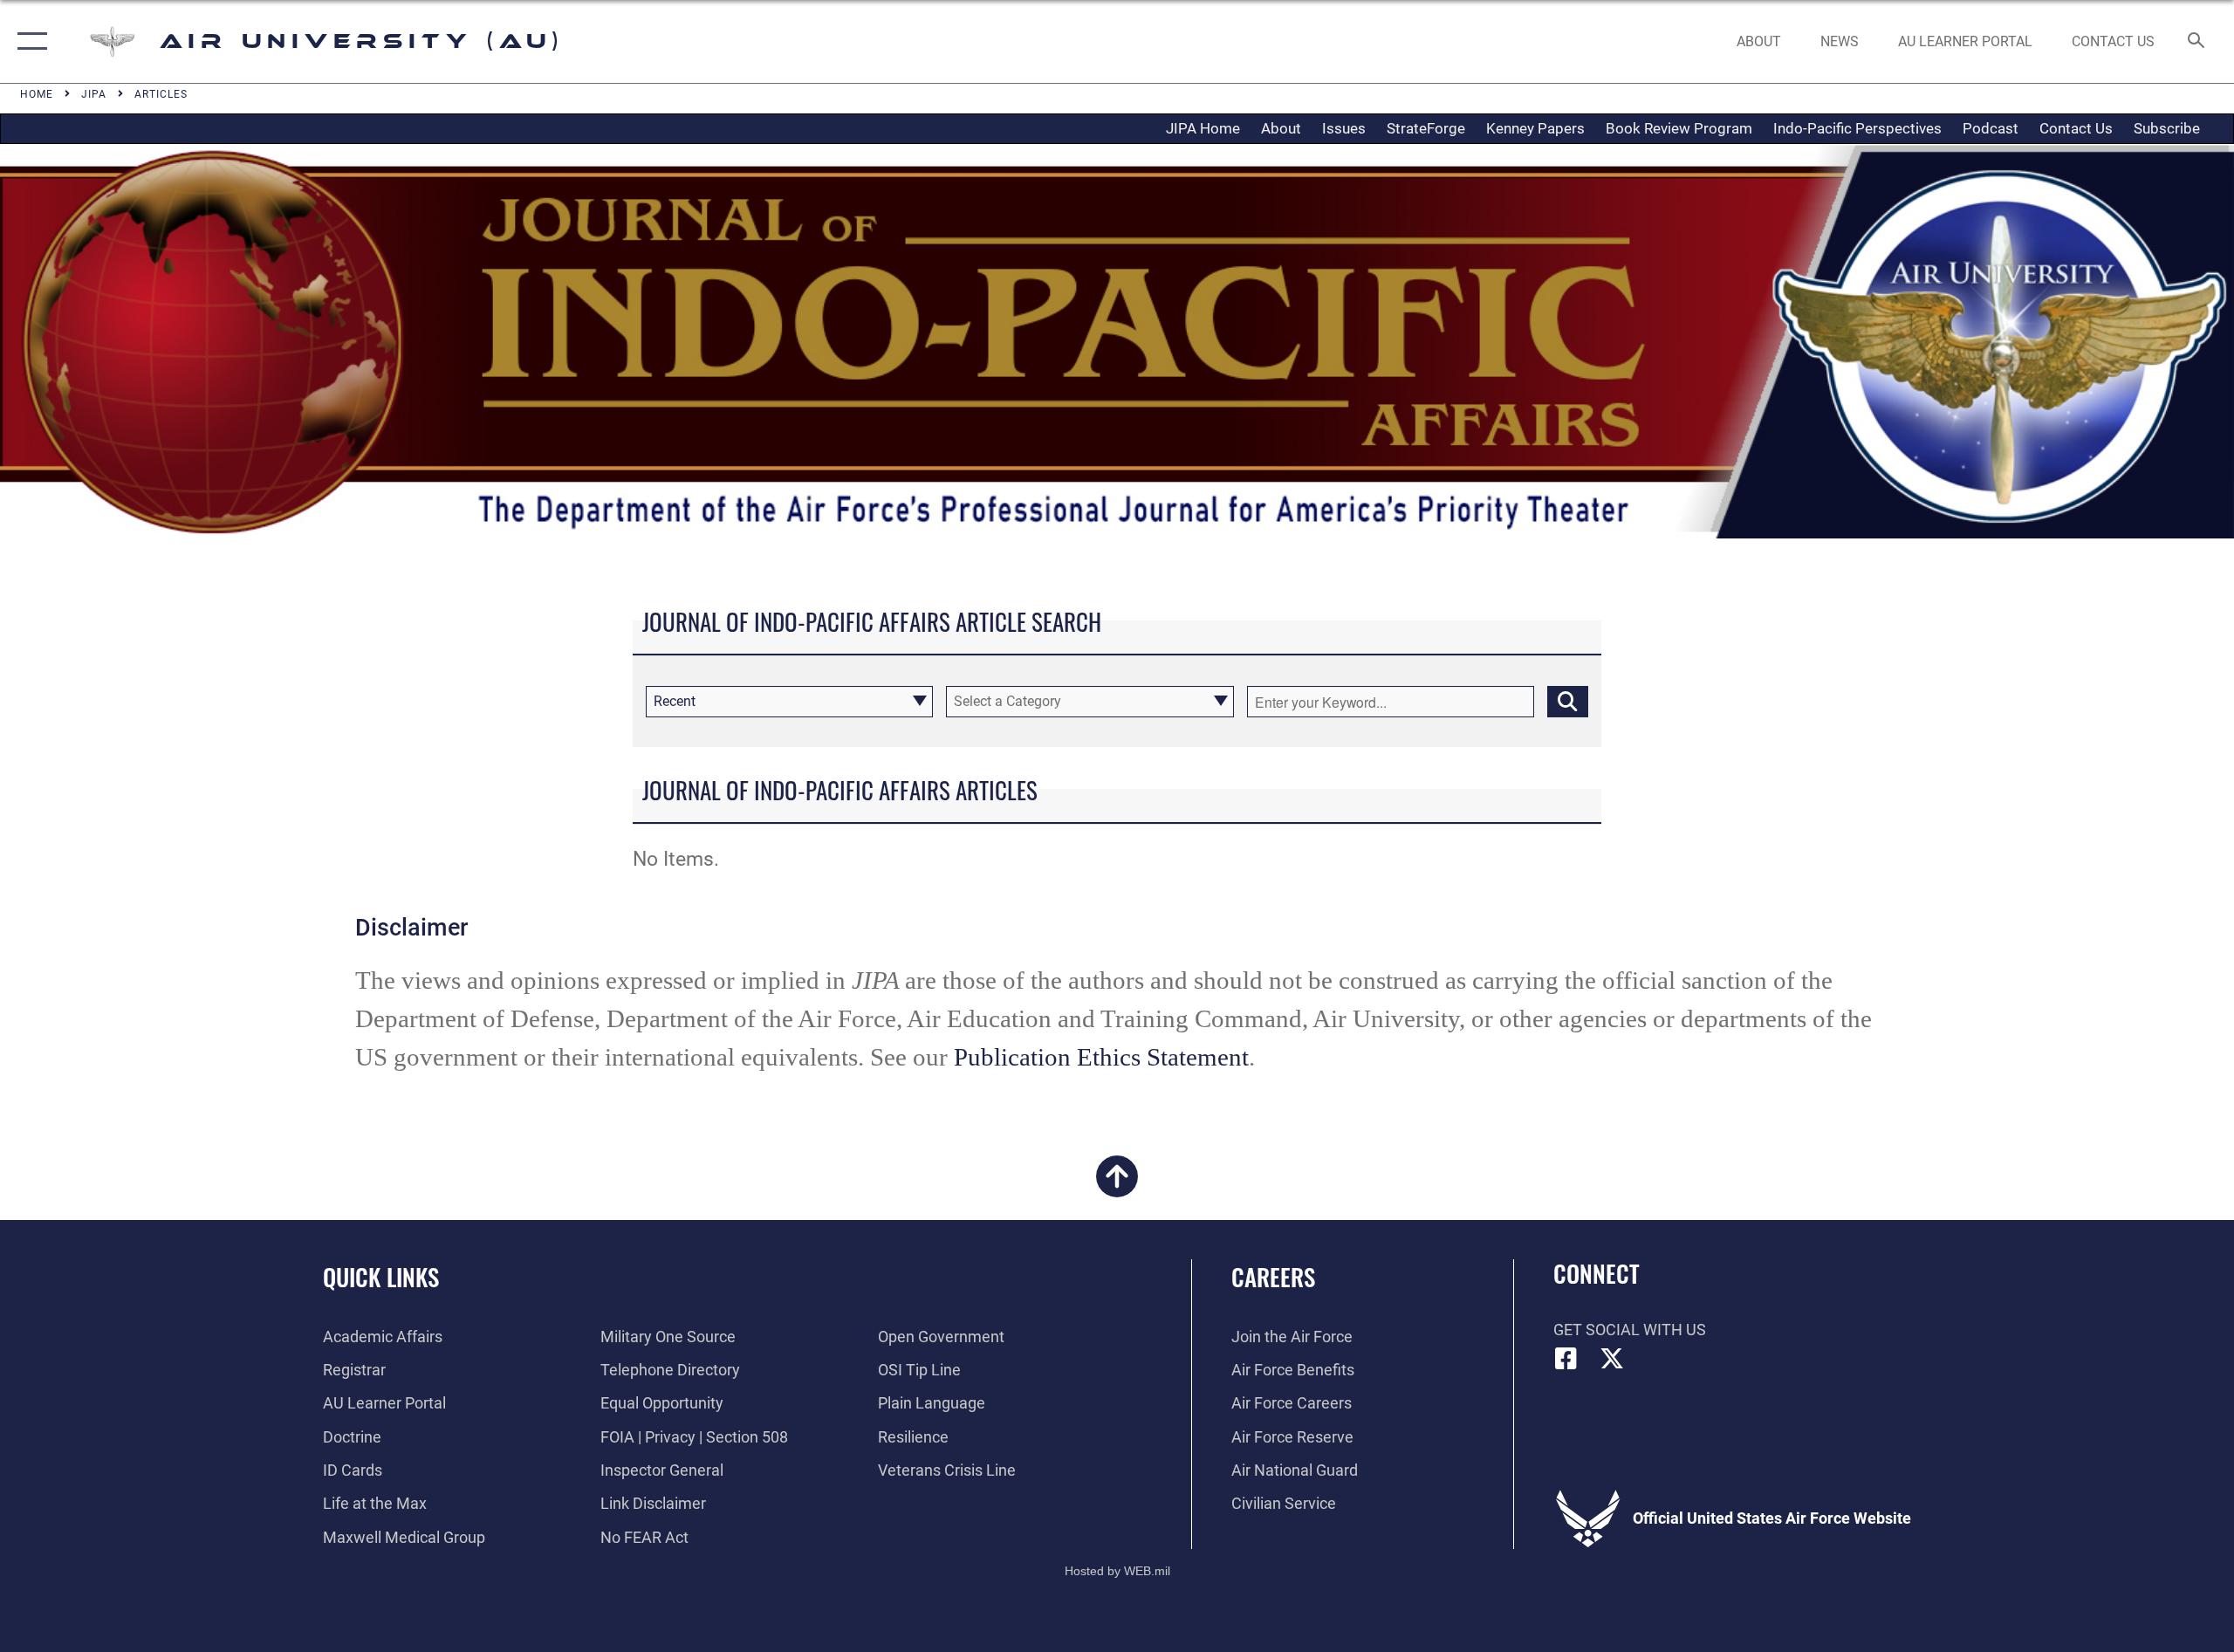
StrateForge (1426, 128)
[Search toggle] (2197, 42)
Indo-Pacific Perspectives (1857, 128)
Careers (1273, 1277)
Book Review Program (1679, 128)
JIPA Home (1203, 128)
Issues (1344, 128)
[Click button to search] (1568, 702)
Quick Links (381, 1277)
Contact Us (2076, 128)
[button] (28, 41)
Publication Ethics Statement (1101, 1057)
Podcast (1991, 128)
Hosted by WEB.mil (1117, 1571)
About (1281, 128)
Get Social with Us (1630, 1330)
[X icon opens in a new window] (1612, 1359)
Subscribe (2167, 128)
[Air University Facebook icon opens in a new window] (1566, 1359)
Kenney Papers (1535, 128)
